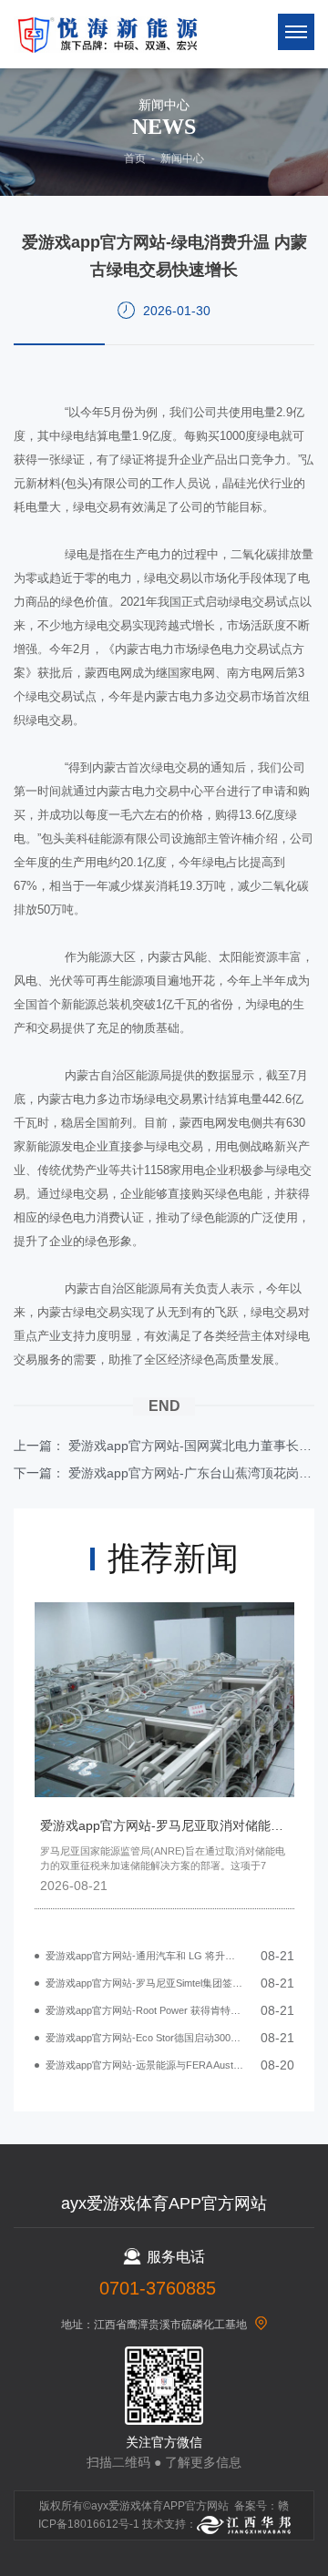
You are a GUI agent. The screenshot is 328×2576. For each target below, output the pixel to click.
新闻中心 (182, 158)
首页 (135, 158)
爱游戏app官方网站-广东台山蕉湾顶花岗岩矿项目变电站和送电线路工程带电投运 (191, 1473)
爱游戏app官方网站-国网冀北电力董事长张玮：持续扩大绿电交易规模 (191, 1446)
